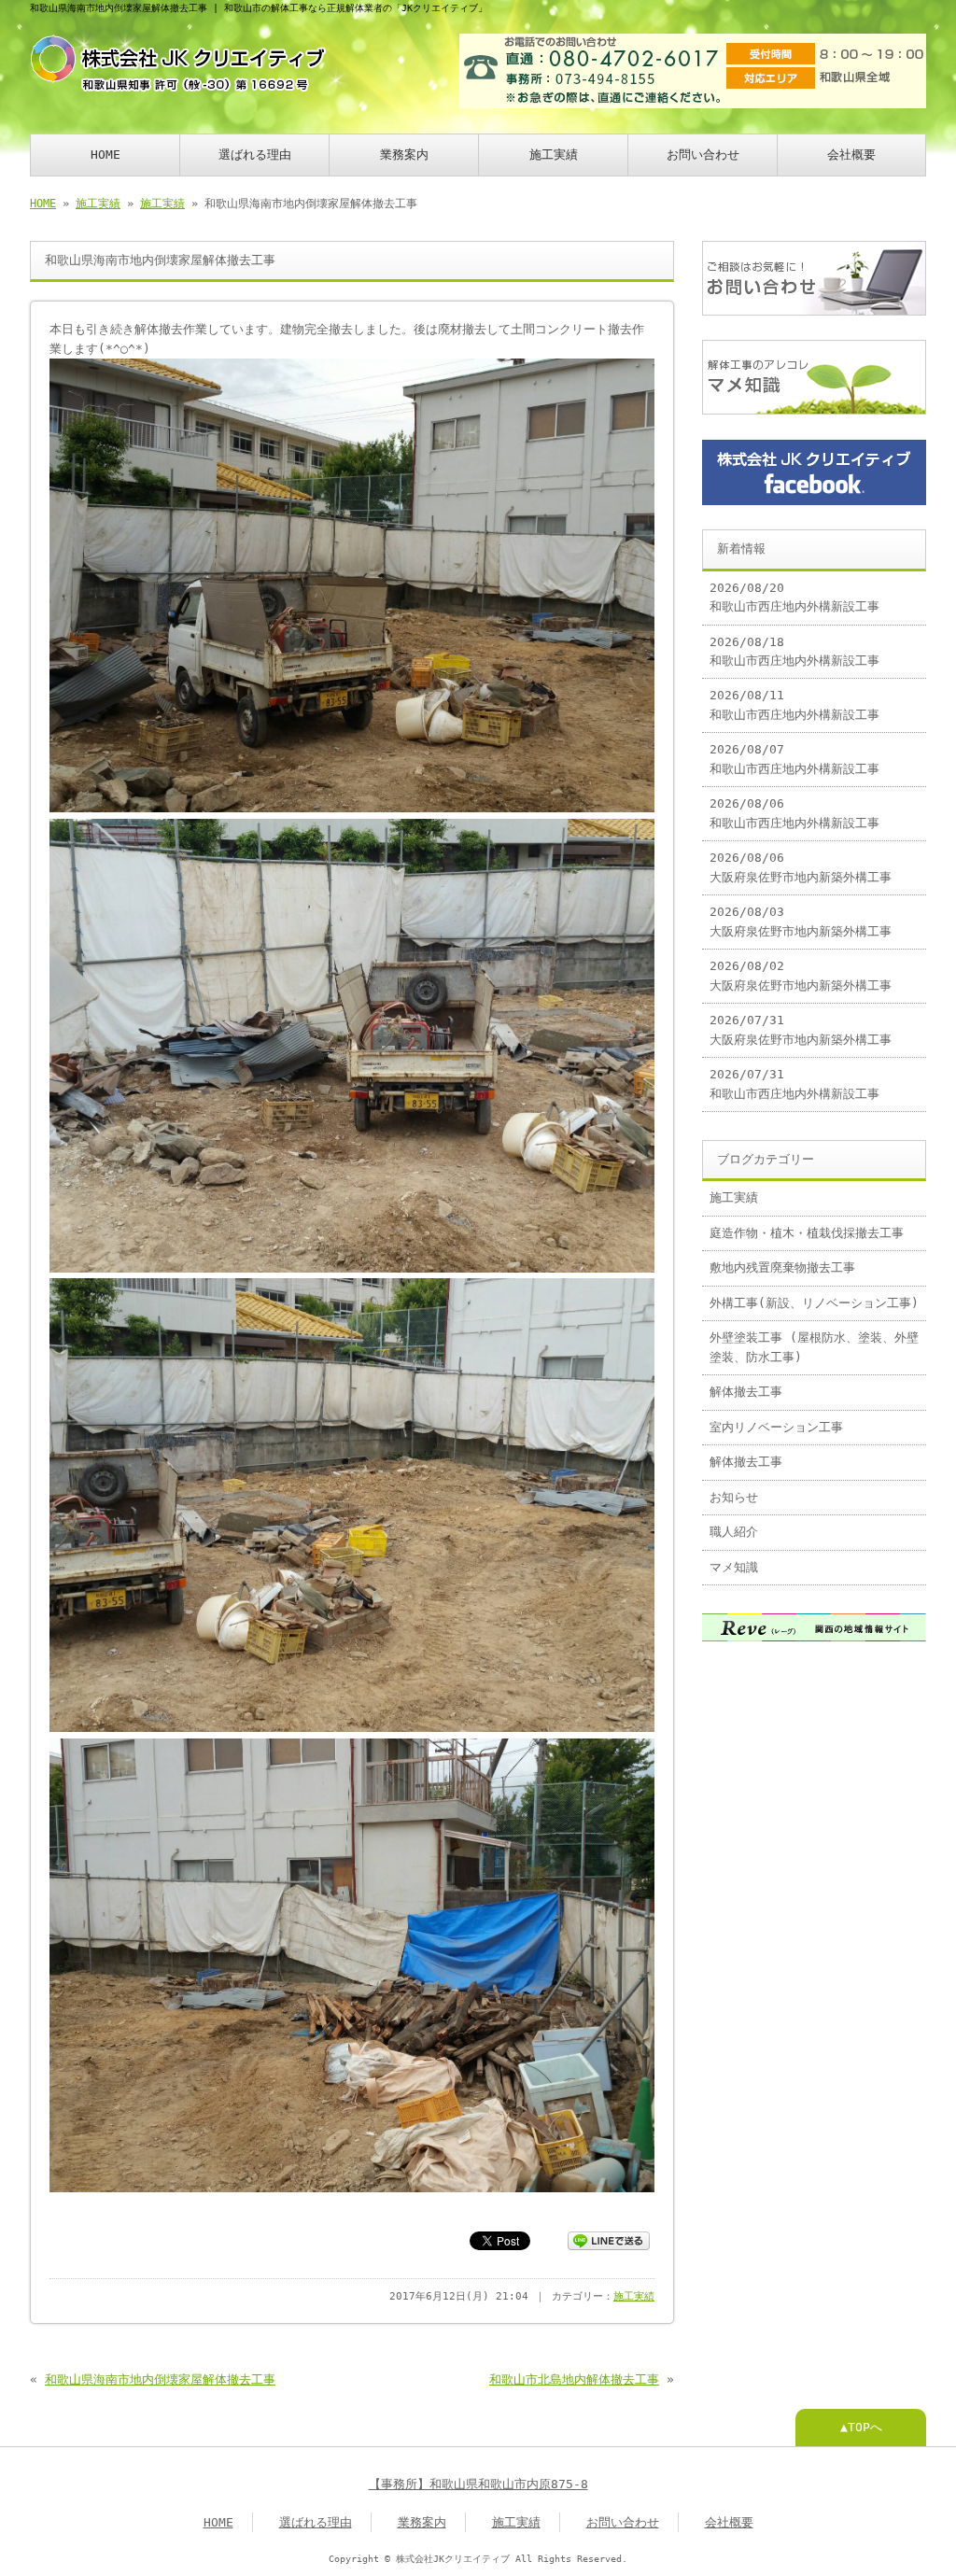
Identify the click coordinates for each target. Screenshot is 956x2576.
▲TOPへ (861, 2427)
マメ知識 (734, 1567)
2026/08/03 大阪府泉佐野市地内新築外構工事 (801, 921)
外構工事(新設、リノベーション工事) (814, 1303)
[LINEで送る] (609, 2239)
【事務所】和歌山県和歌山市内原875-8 (478, 2484)
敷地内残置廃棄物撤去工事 (782, 1267)
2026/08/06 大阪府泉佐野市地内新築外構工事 (801, 867)
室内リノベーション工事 (776, 1427)
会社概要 (851, 155)
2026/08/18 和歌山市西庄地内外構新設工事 (794, 651)
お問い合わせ (703, 155)
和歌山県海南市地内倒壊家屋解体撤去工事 (160, 2379)
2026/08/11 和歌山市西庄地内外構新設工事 (794, 704)
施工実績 (554, 155)
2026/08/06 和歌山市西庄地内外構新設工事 (794, 813)
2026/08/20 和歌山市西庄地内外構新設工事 (794, 597)
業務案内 (404, 155)
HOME (105, 155)
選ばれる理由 (255, 155)
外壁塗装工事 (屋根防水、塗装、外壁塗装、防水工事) (814, 1347)
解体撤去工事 (746, 1392)
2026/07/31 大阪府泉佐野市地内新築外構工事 (801, 1029)
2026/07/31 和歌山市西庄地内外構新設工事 (794, 1084)
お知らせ (734, 1497)
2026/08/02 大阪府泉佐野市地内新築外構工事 (801, 975)
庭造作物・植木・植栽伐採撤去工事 (807, 1233)
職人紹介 (734, 1532)
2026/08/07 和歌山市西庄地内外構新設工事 (794, 759)
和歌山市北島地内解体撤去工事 (574, 2379)
